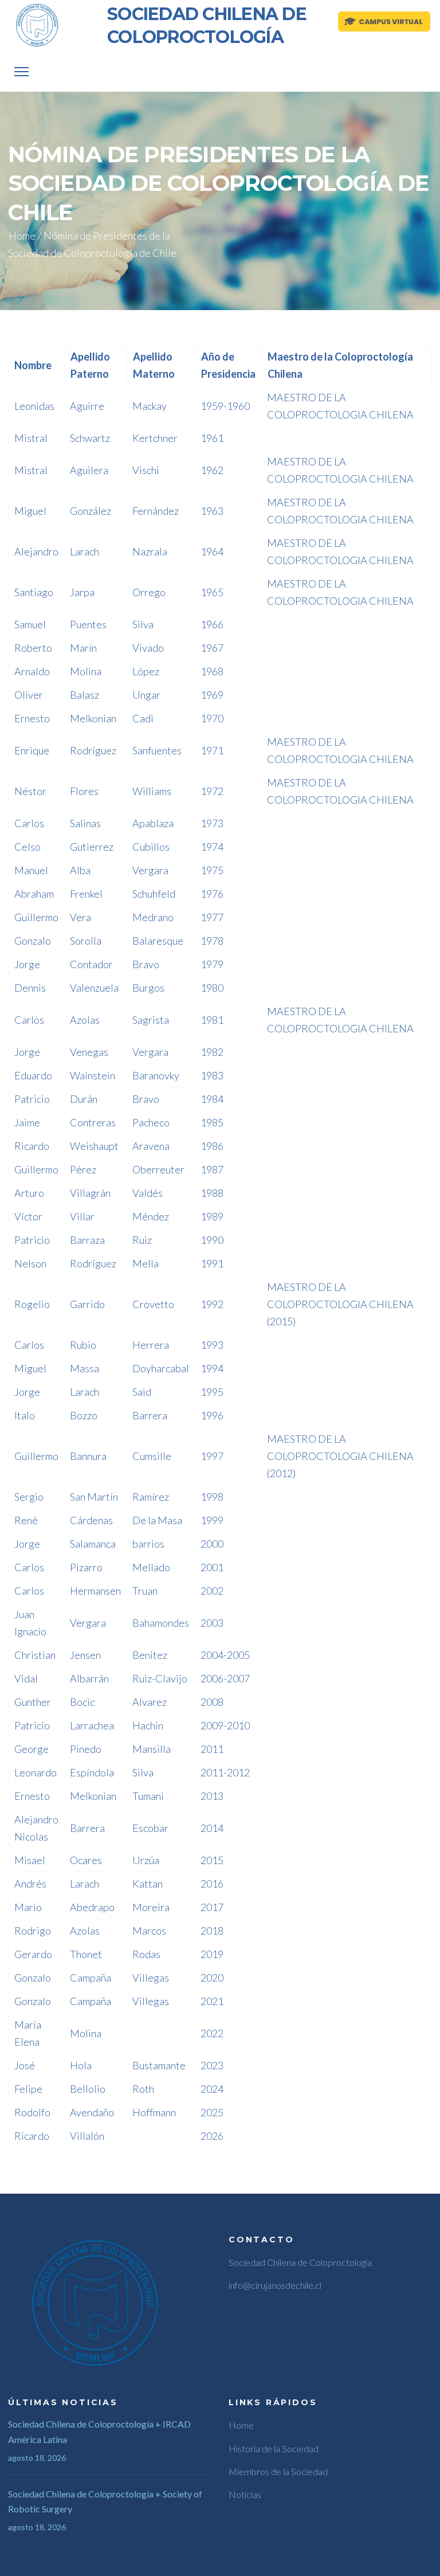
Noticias (245, 2494)
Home (22, 236)
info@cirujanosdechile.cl (275, 2285)
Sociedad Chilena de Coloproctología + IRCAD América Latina (99, 2432)
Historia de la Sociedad (274, 2448)
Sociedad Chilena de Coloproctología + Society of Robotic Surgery (105, 2501)
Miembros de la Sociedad (278, 2471)
